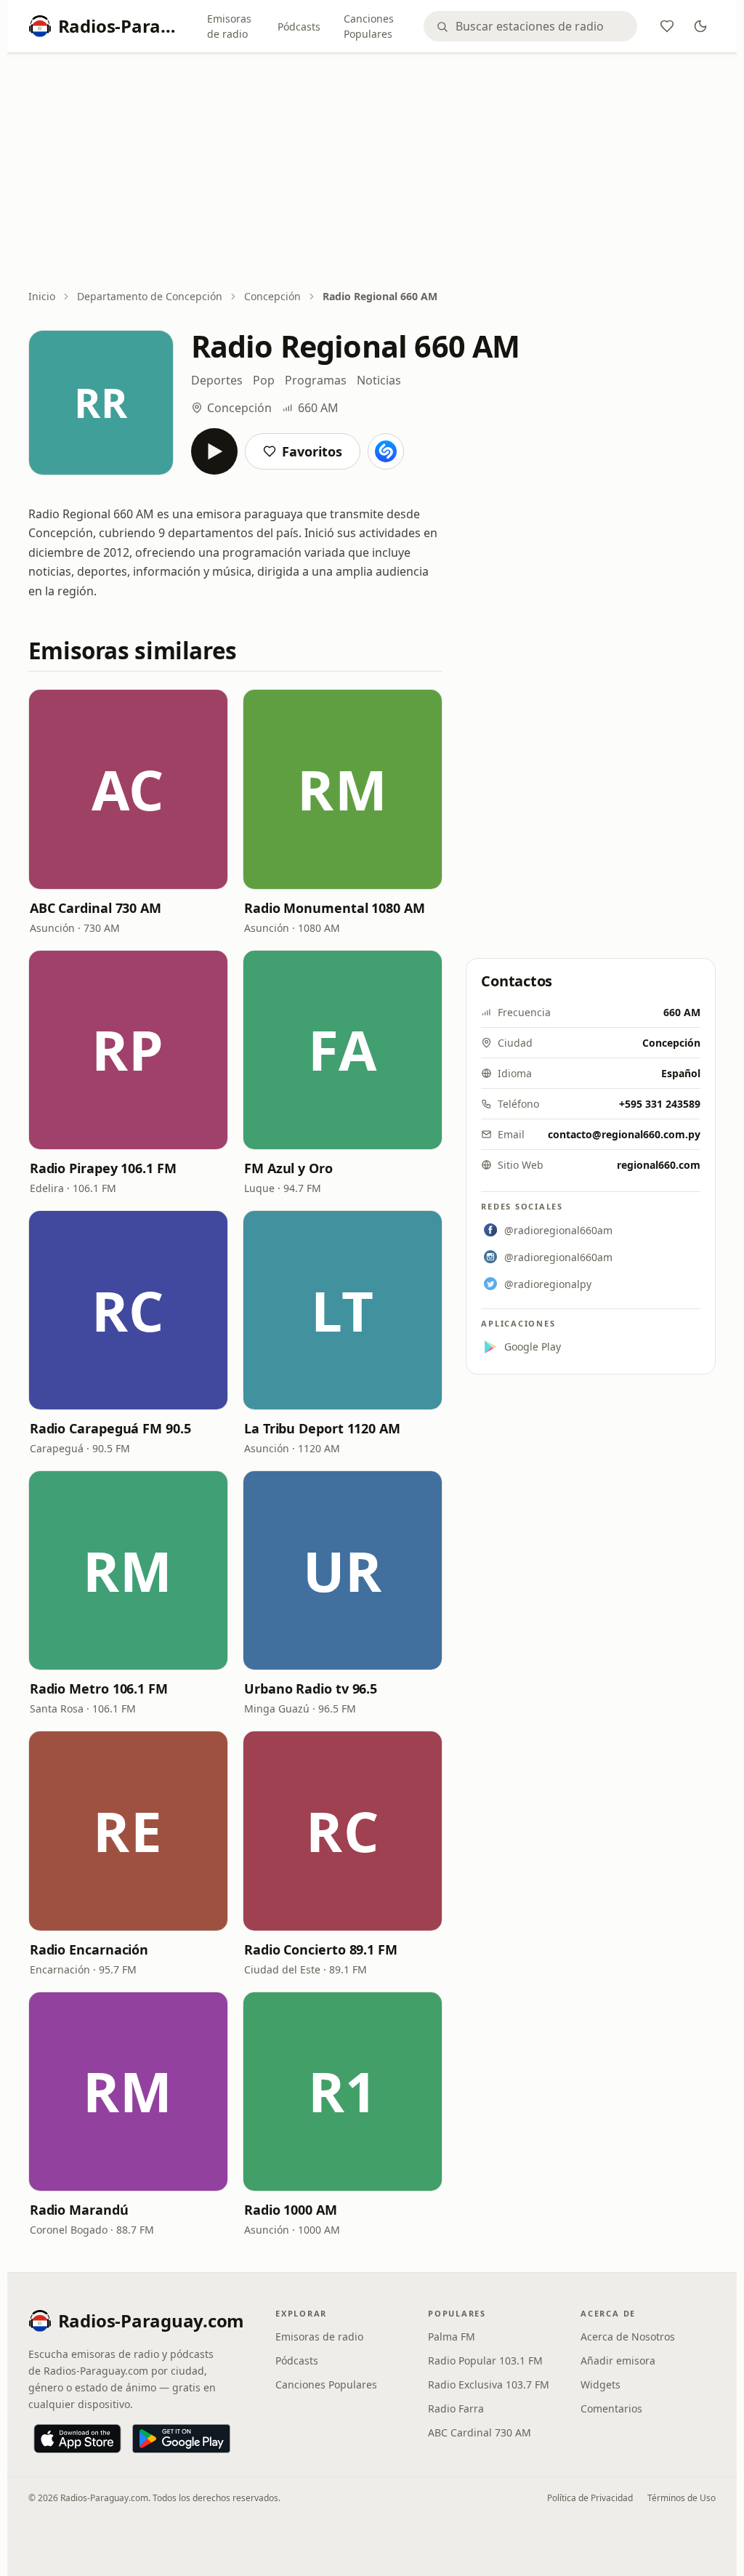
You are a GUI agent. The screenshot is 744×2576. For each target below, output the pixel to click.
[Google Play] (181, 2439)
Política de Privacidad (590, 2498)
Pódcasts (299, 27)
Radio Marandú (79, 2210)
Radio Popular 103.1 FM (485, 2360)
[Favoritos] (667, 26)
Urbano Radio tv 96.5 (311, 1689)
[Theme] (700, 26)
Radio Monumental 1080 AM (335, 908)
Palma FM (452, 2336)
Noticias (379, 380)
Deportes (217, 380)
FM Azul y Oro (288, 1168)
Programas (316, 380)
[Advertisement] (372, 172)
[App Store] (77, 2439)
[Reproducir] (214, 451)
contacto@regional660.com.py (624, 1134)
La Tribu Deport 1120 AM (322, 1428)
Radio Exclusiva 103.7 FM (489, 2384)
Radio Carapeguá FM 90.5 (110, 1428)
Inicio (42, 296)
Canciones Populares (369, 26)
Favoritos (312, 451)
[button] (128, 789)
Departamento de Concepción (150, 296)
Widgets (601, 2384)
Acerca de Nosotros (628, 2336)
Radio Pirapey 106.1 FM (103, 1168)
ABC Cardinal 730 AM (96, 908)
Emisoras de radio (229, 26)
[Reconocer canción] (386, 451)
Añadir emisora (618, 2360)
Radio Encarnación (89, 1949)
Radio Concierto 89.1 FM (321, 1949)
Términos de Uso (682, 2498)
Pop (264, 380)
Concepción (272, 296)
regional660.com (659, 1165)
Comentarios (611, 2408)
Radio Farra (456, 2408)
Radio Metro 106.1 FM (99, 1689)
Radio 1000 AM (291, 2210)
